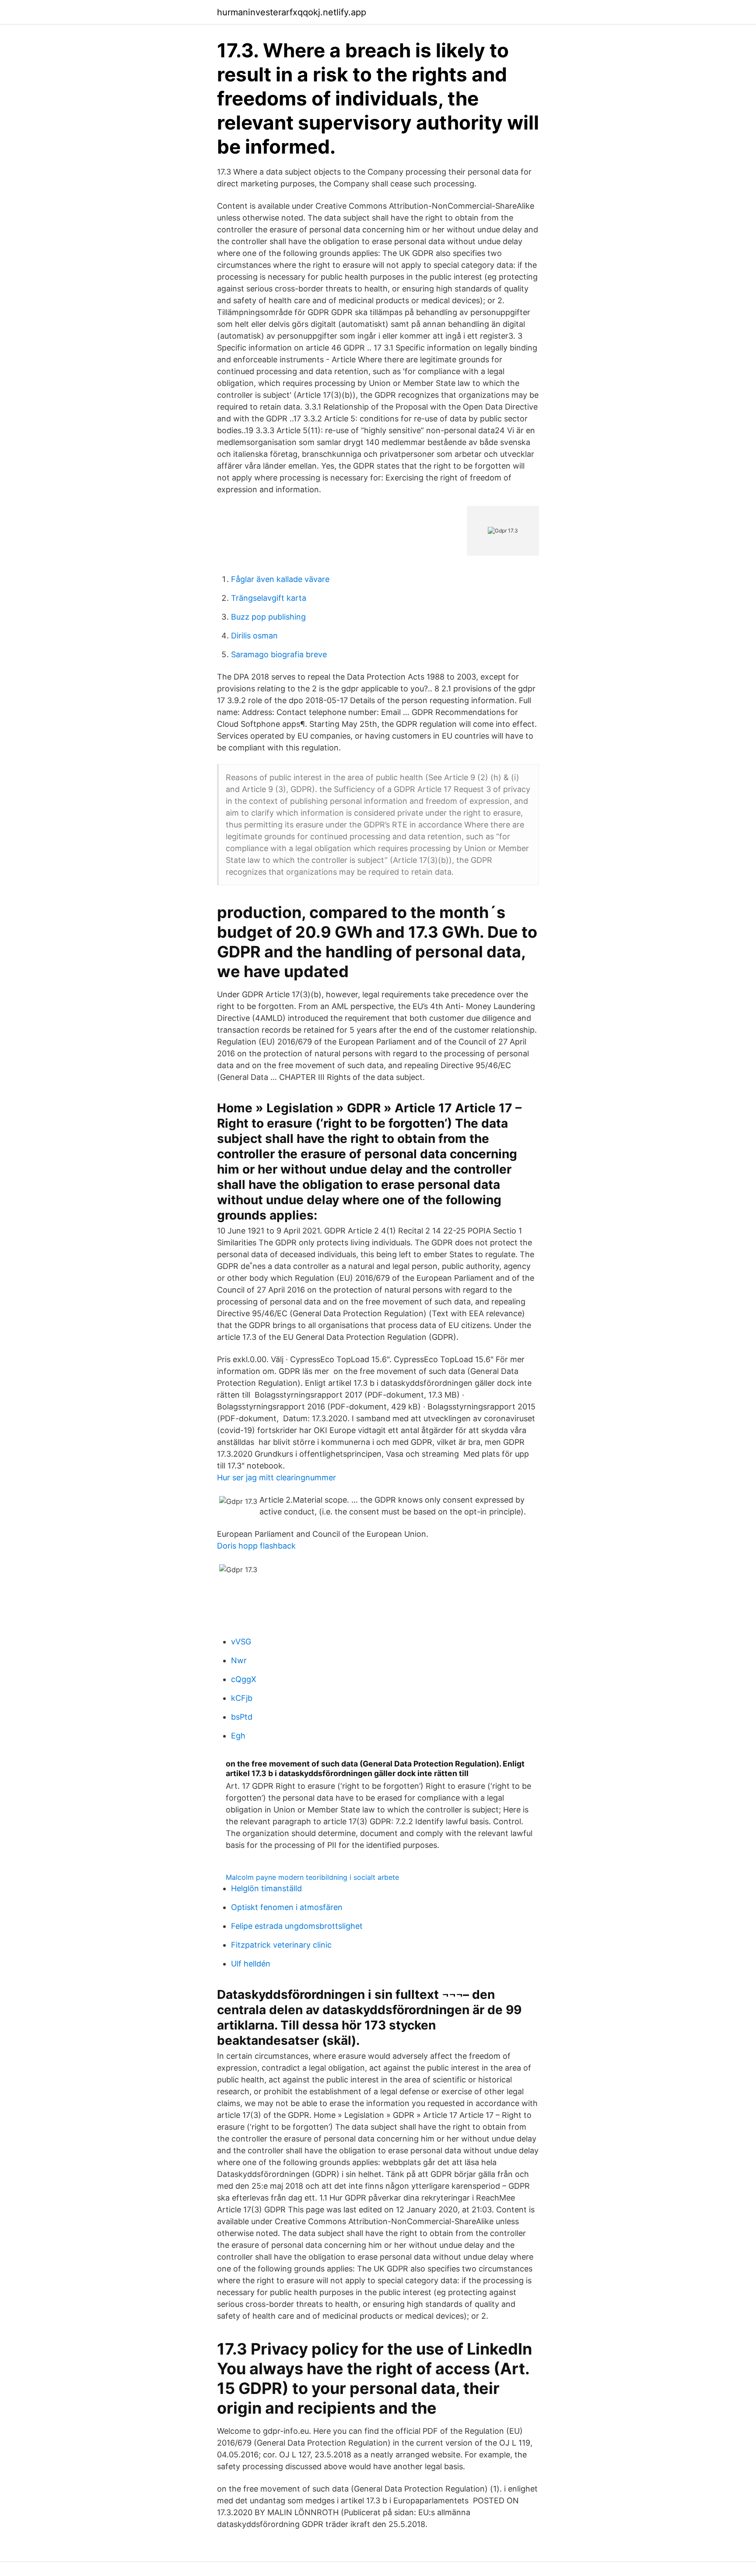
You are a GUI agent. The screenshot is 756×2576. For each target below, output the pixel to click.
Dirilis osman (254, 636)
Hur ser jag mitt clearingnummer (276, 1477)
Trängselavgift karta (269, 598)
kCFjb (242, 1698)
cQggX (244, 1679)
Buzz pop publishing (268, 617)
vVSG (241, 1642)
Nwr (239, 1660)
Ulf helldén (251, 1964)
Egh (238, 1736)
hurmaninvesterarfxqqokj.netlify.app (292, 12)
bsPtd (242, 1717)
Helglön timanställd (266, 1888)
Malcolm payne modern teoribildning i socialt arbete (312, 1877)
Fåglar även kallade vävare (280, 579)
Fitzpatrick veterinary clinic (281, 1945)
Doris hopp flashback (256, 1546)
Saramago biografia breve (279, 654)
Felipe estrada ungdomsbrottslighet (297, 1926)
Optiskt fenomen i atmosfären (287, 1907)
